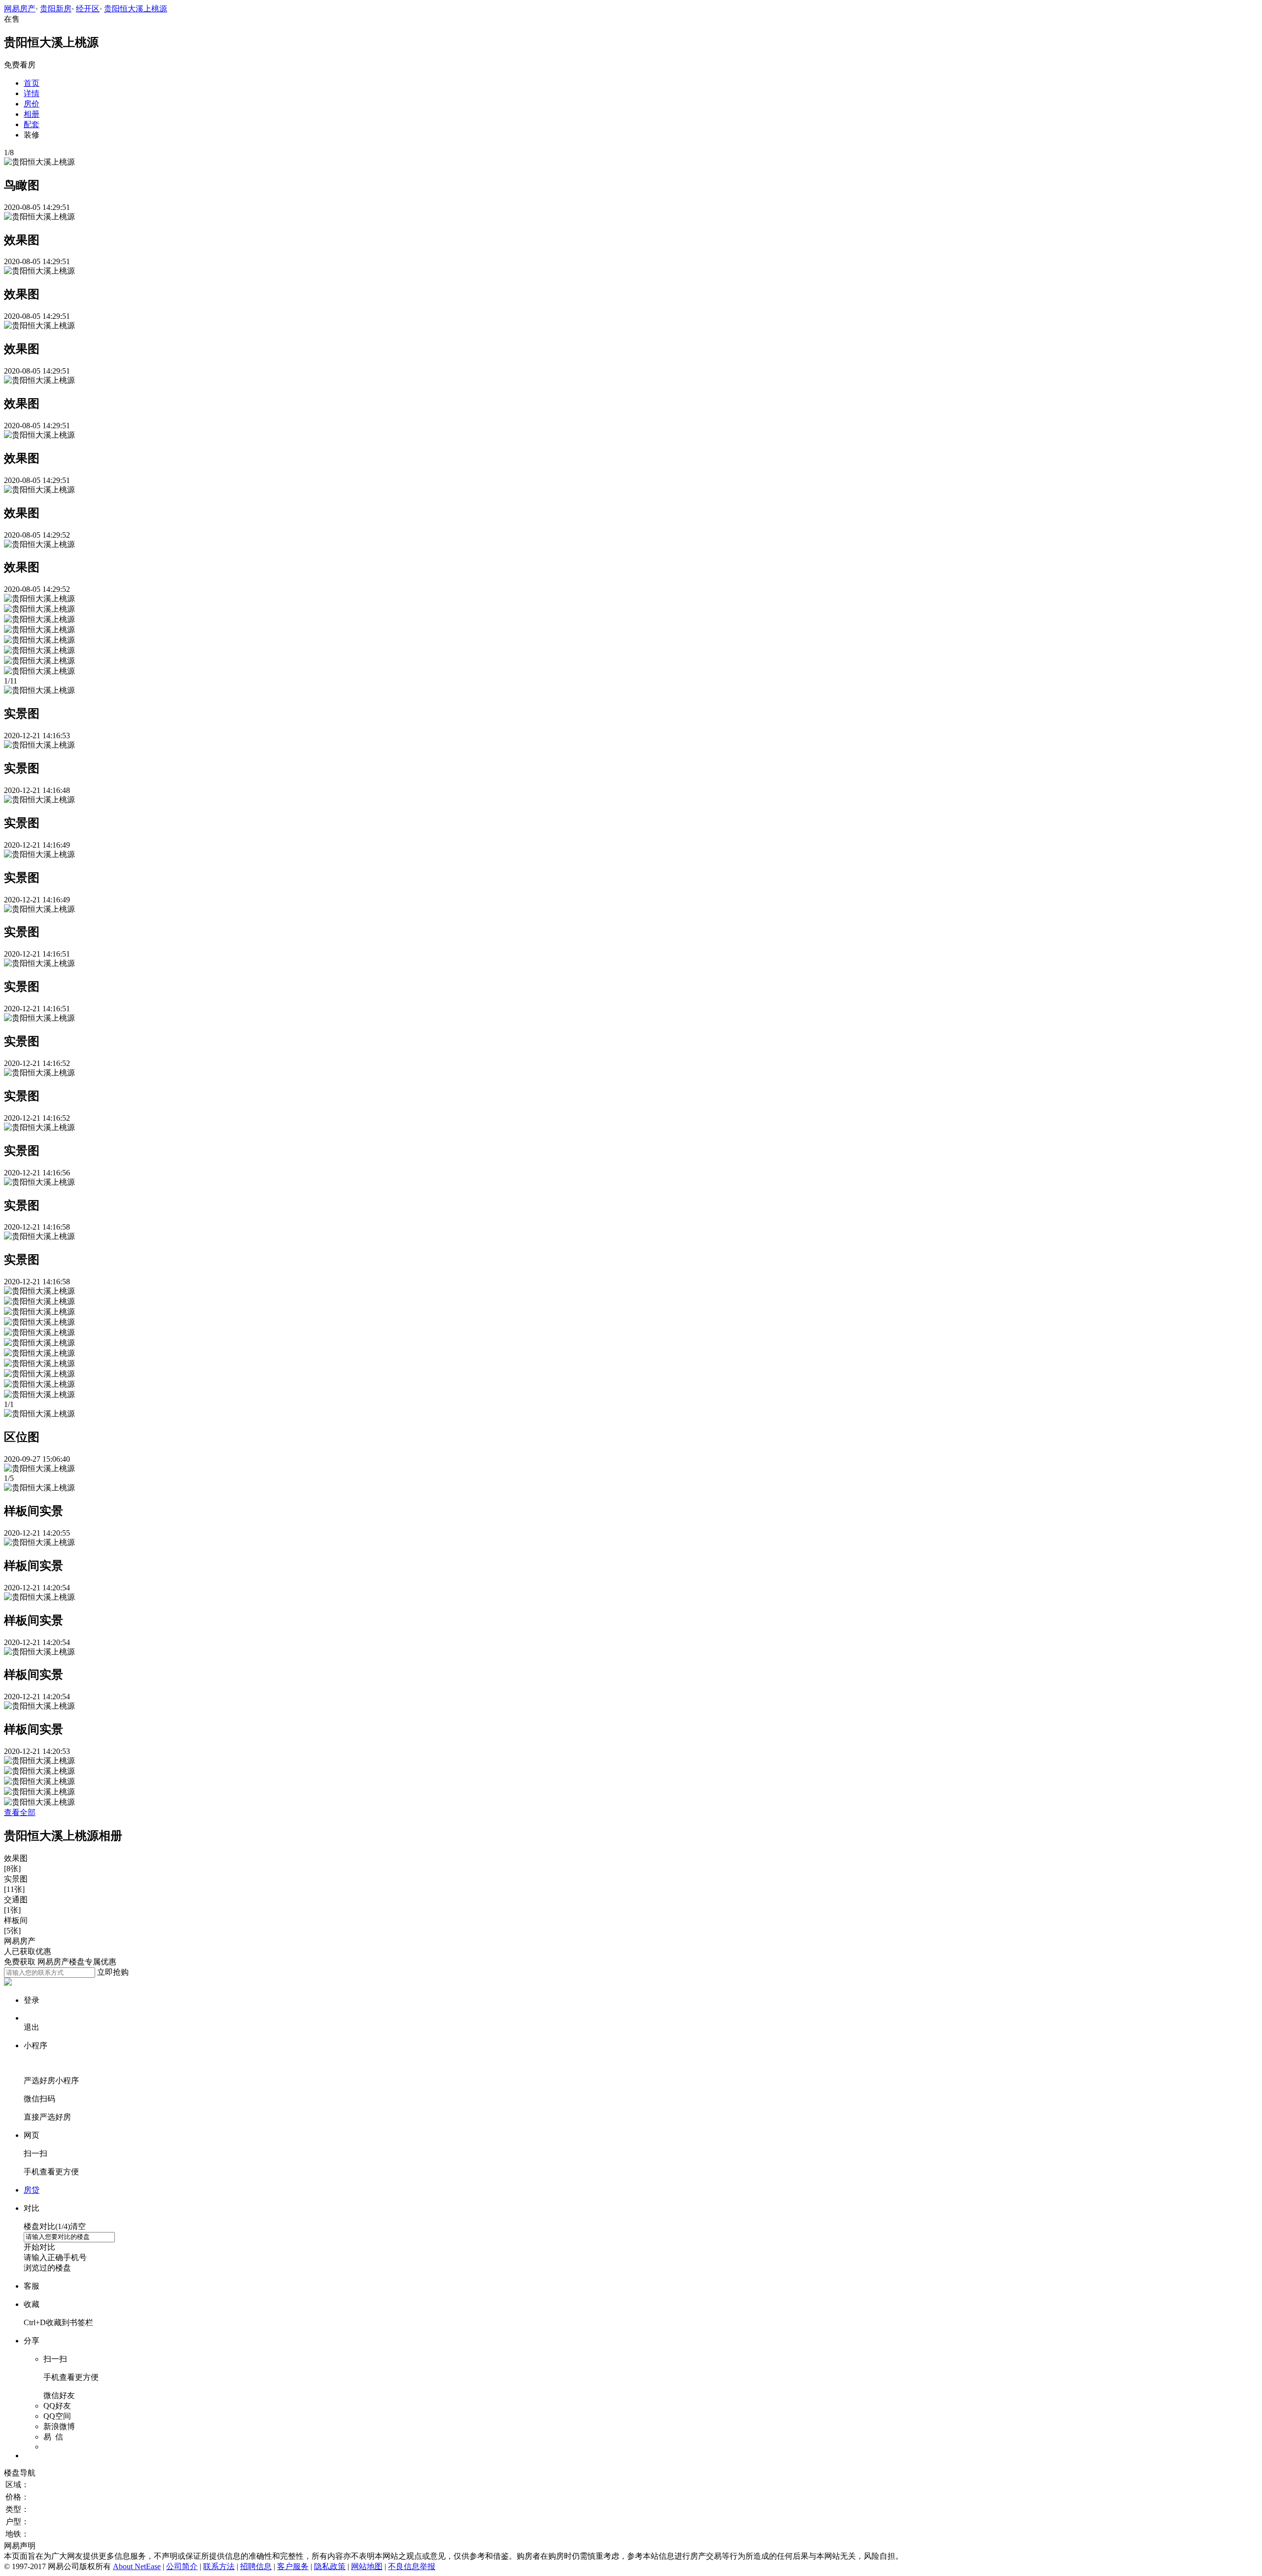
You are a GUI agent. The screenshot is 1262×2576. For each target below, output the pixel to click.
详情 (32, 93)
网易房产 (20, 9)
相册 (32, 114)
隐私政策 (330, 2566)
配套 (32, 124)
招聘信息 (256, 2566)
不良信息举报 (412, 2566)
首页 (32, 83)
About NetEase (137, 2566)
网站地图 (367, 2566)
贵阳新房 (56, 9)
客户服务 (293, 2566)
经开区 (88, 9)
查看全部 (20, 1812)
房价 (32, 104)
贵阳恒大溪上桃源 (136, 9)
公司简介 (182, 2566)
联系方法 (219, 2566)
